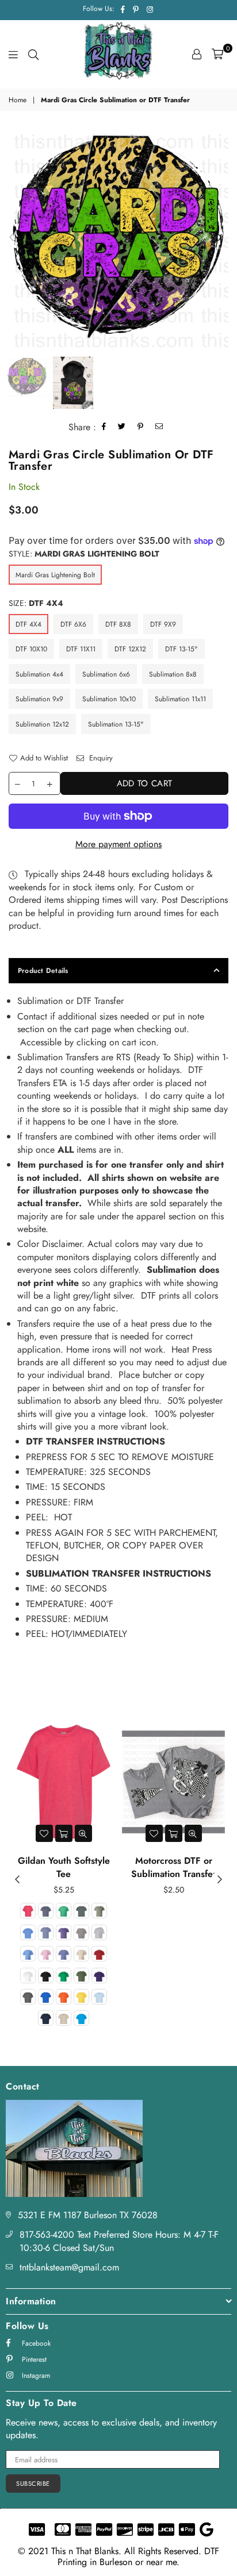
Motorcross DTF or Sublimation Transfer (174, 1867)
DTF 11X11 (81, 649)
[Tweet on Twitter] (122, 428)
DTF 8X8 (118, 624)
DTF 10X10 (31, 649)
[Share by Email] (159, 428)
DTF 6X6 (73, 624)
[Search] (33, 54)
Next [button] (220, 238)
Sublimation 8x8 (173, 674)
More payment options (118, 844)
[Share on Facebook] (104, 428)
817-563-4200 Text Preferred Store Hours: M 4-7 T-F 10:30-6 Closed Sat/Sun (119, 2241)
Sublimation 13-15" (116, 724)
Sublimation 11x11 (180, 699)
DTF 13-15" (181, 649)
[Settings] (197, 54)
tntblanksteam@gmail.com (69, 2267)
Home (18, 100)
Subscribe (33, 2484)
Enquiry (100, 758)
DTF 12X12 (130, 649)
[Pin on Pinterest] (141, 428)
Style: (84, 554)
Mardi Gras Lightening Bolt (55, 575)
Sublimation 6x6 (106, 674)
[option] (118, 238)
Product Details (43, 971)
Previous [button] (12, 238)
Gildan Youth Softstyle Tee (64, 1867)
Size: (36, 603)
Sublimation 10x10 (109, 699)
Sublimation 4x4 (39, 674)
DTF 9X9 (163, 624)
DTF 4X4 (28, 624)
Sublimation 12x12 (42, 724)
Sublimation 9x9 (39, 699)
